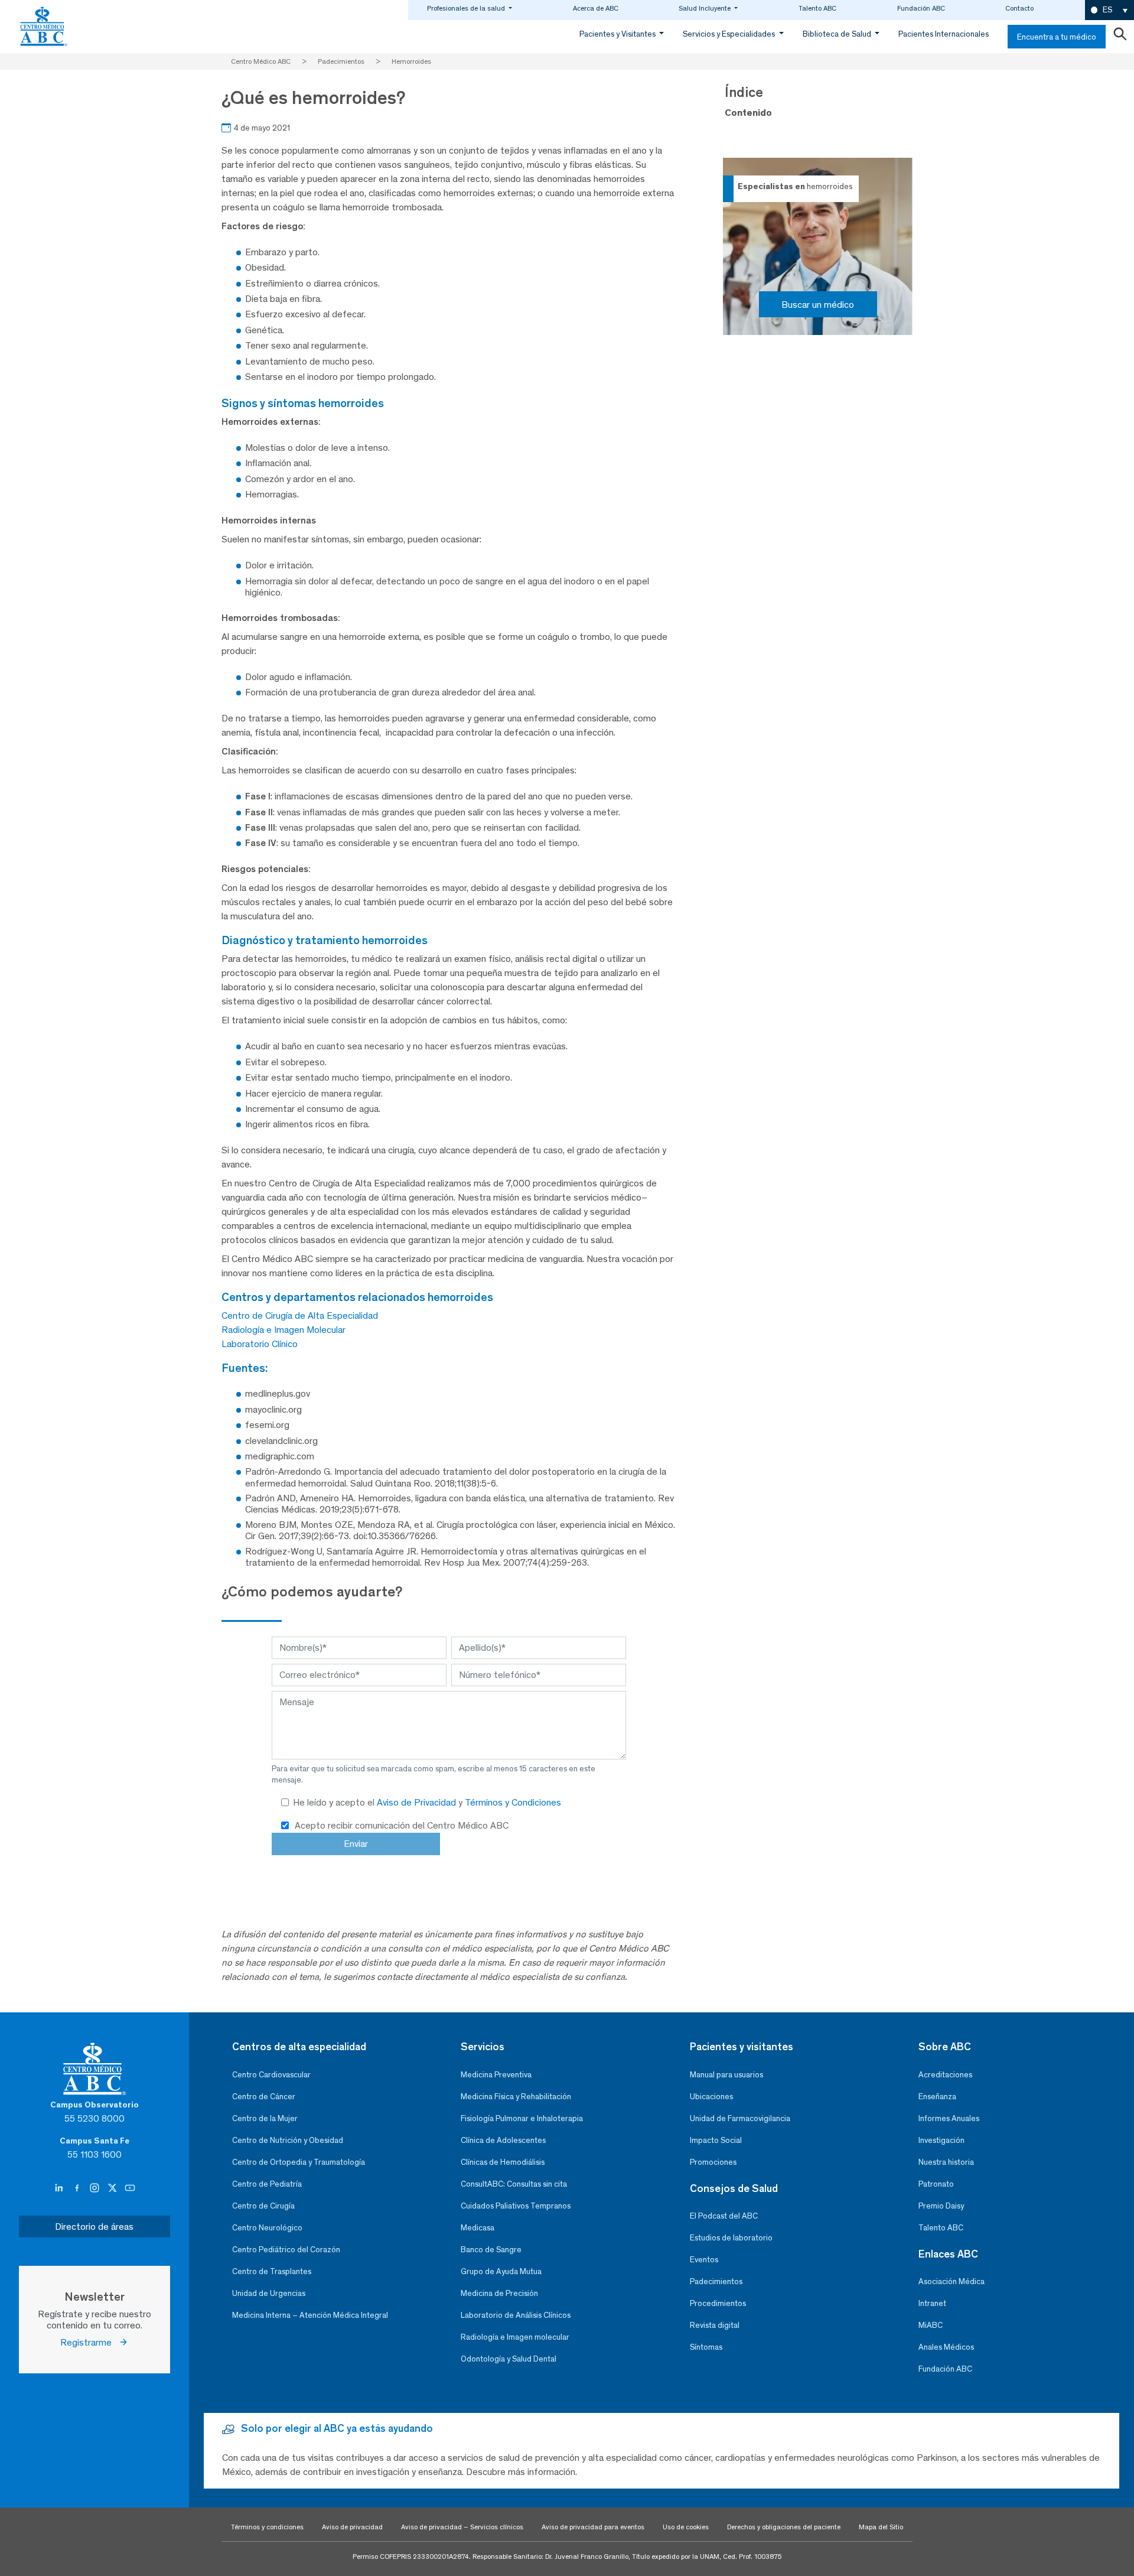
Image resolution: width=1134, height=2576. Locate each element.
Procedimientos (718, 2303)
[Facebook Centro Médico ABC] (78, 2188)
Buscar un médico (818, 305)
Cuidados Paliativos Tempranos (516, 2206)
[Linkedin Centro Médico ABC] (60, 2188)
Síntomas (706, 2347)
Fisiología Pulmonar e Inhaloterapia (522, 2118)
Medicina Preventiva (496, 2075)
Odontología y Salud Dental (509, 2359)
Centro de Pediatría (267, 2184)
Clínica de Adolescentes (503, 2140)
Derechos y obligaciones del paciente (784, 2527)
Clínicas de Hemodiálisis (503, 2162)
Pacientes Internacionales (944, 34)
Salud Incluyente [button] (706, 8)
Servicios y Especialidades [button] (730, 34)
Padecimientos (716, 2281)
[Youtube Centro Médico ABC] (130, 2188)
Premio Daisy (941, 2206)
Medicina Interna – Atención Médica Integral (310, 2315)
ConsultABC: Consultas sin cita (514, 2184)
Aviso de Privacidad (418, 1802)
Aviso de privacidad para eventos (593, 2527)
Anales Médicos (946, 2347)
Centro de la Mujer (265, 2118)
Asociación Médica (951, 2281)
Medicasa (478, 2228)
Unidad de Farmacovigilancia (740, 2118)
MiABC (931, 2325)
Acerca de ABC (596, 8)
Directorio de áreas (94, 2227)
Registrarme (89, 2342)
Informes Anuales (949, 2118)
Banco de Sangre (491, 2250)
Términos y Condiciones (513, 1802)
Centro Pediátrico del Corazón (286, 2250)
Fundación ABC (921, 8)
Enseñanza (937, 2097)
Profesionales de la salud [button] (467, 8)
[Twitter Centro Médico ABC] (113, 2188)
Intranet (932, 2303)
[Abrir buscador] (1120, 37)
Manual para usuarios (726, 2075)
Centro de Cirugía (263, 2206)
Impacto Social (716, 2140)
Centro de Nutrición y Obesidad (288, 2140)
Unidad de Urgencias (269, 2293)
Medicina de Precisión (499, 2293)
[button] (1109, 10)
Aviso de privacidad (352, 2527)
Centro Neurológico (267, 2228)
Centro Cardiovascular (271, 2075)
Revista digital (715, 2325)
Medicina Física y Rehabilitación (516, 2097)
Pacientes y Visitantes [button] (618, 34)
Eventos (704, 2260)
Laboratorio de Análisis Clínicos (516, 2315)
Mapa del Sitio (881, 2527)
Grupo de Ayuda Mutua (501, 2271)
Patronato (936, 2184)
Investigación (941, 2140)
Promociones (713, 2162)
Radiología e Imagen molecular (515, 2337)
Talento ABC (817, 8)
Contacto (1019, 8)
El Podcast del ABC (724, 2216)
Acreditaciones (945, 2075)
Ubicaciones (711, 2097)
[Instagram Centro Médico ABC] (96, 2188)
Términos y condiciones (267, 2527)
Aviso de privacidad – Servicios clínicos (462, 2527)
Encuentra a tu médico (1057, 37)
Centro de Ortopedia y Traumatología (299, 2162)
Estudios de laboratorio (731, 2238)
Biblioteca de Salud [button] (838, 34)
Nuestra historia (946, 2162)
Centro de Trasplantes (272, 2271)
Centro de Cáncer (264, 2097)
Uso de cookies (686, 2527)
